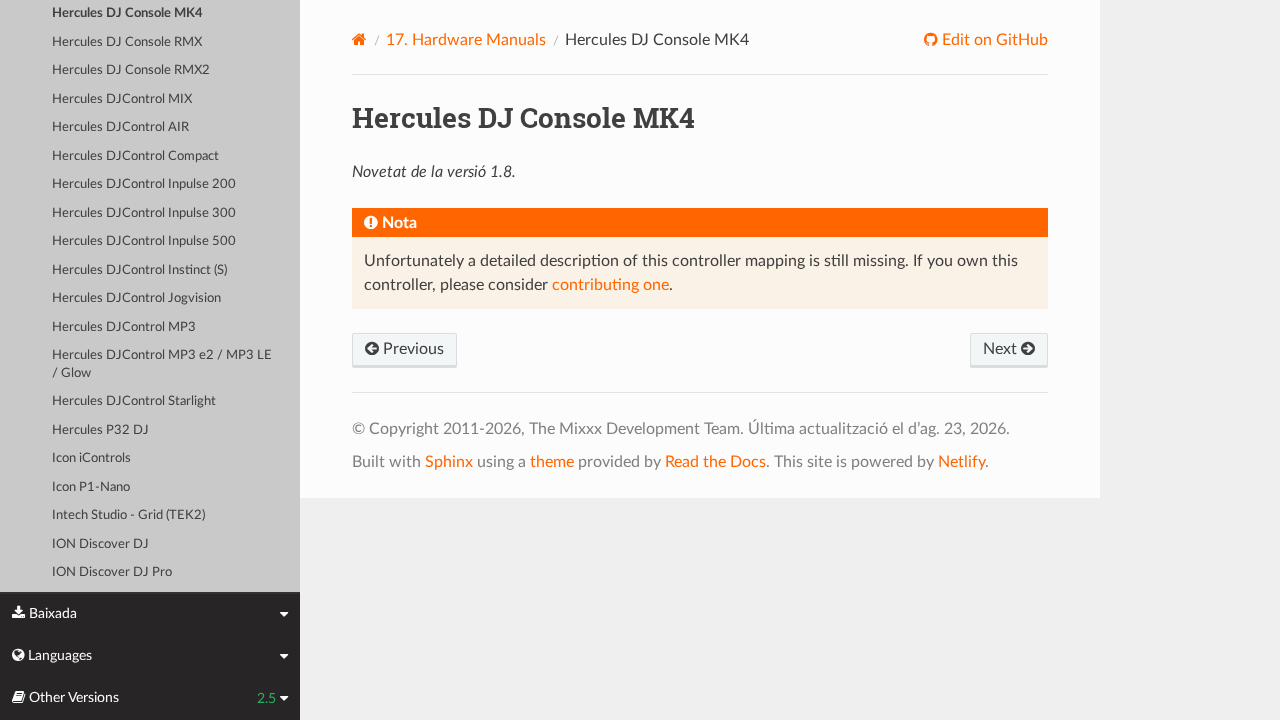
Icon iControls (91, 458)
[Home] (359, 39)
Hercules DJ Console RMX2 (131, 70)
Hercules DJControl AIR (120, 127)
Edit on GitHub (993, 40)
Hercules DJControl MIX (122, 99)
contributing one (610, 285)
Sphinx (449, 462)
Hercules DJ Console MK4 (127, 13)
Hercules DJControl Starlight (134, 401)
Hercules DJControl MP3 (124, 327)
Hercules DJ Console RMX (127, 42)
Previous (411, 349)
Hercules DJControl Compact (135, 156)
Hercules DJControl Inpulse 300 (144, 213)
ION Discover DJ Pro (112, 572)
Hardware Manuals (466, 40)
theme (552, 462)
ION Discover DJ (100, 544)
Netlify (961, 462)
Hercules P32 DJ (100, 430)
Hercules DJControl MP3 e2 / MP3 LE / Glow (162, 364)
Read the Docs (715, 462)
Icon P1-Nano (91, 487)
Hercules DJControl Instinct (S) (139, 270)
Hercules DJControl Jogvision (136, 298)
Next (1002, 349)
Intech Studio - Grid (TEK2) (128, 515)
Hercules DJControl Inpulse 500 (144, 241)
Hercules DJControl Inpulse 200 (144, 184)
